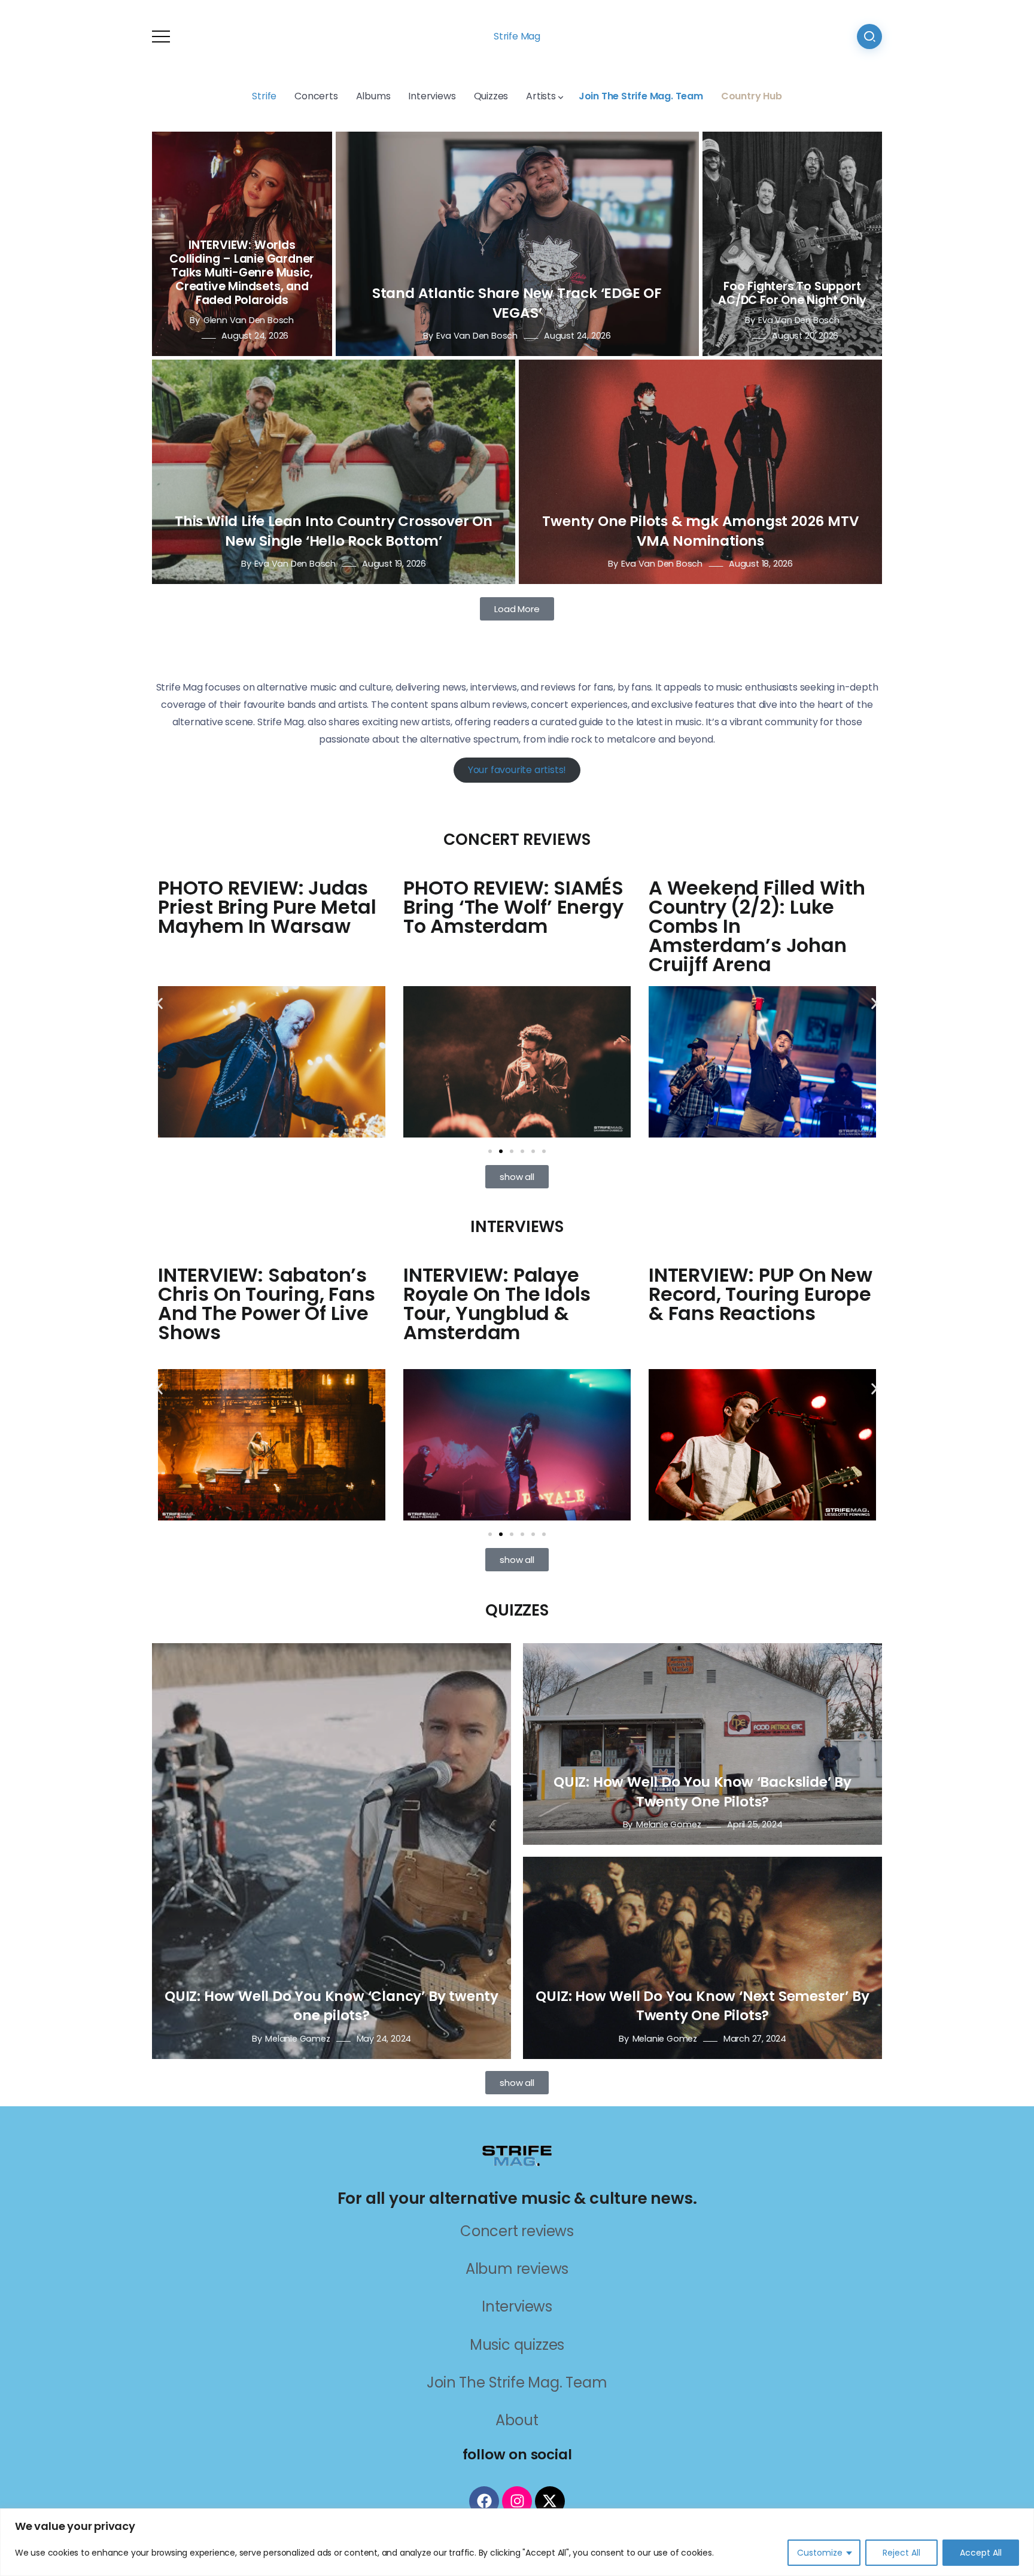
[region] (517, 2542)
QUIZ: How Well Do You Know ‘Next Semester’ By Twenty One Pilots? (702, 2006)
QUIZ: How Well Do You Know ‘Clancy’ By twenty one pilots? (332, 2006)
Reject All (901, 2553)
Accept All (981, 2553)
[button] (159, 1004)
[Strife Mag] (517, 2154)
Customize (820, 2553)
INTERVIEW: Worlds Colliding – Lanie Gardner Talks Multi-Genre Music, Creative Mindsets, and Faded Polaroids (242, 273)
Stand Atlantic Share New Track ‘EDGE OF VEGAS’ (517, 303)
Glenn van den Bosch (249, 320)
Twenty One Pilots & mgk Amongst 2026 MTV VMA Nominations (700, 531)
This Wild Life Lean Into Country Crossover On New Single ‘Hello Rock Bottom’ (334, 531)
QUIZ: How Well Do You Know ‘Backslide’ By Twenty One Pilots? (702, 1792)
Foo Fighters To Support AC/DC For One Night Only (792, 293)
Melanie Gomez (297, 2039)
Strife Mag (517, 36)
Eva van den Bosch (477, 336)
